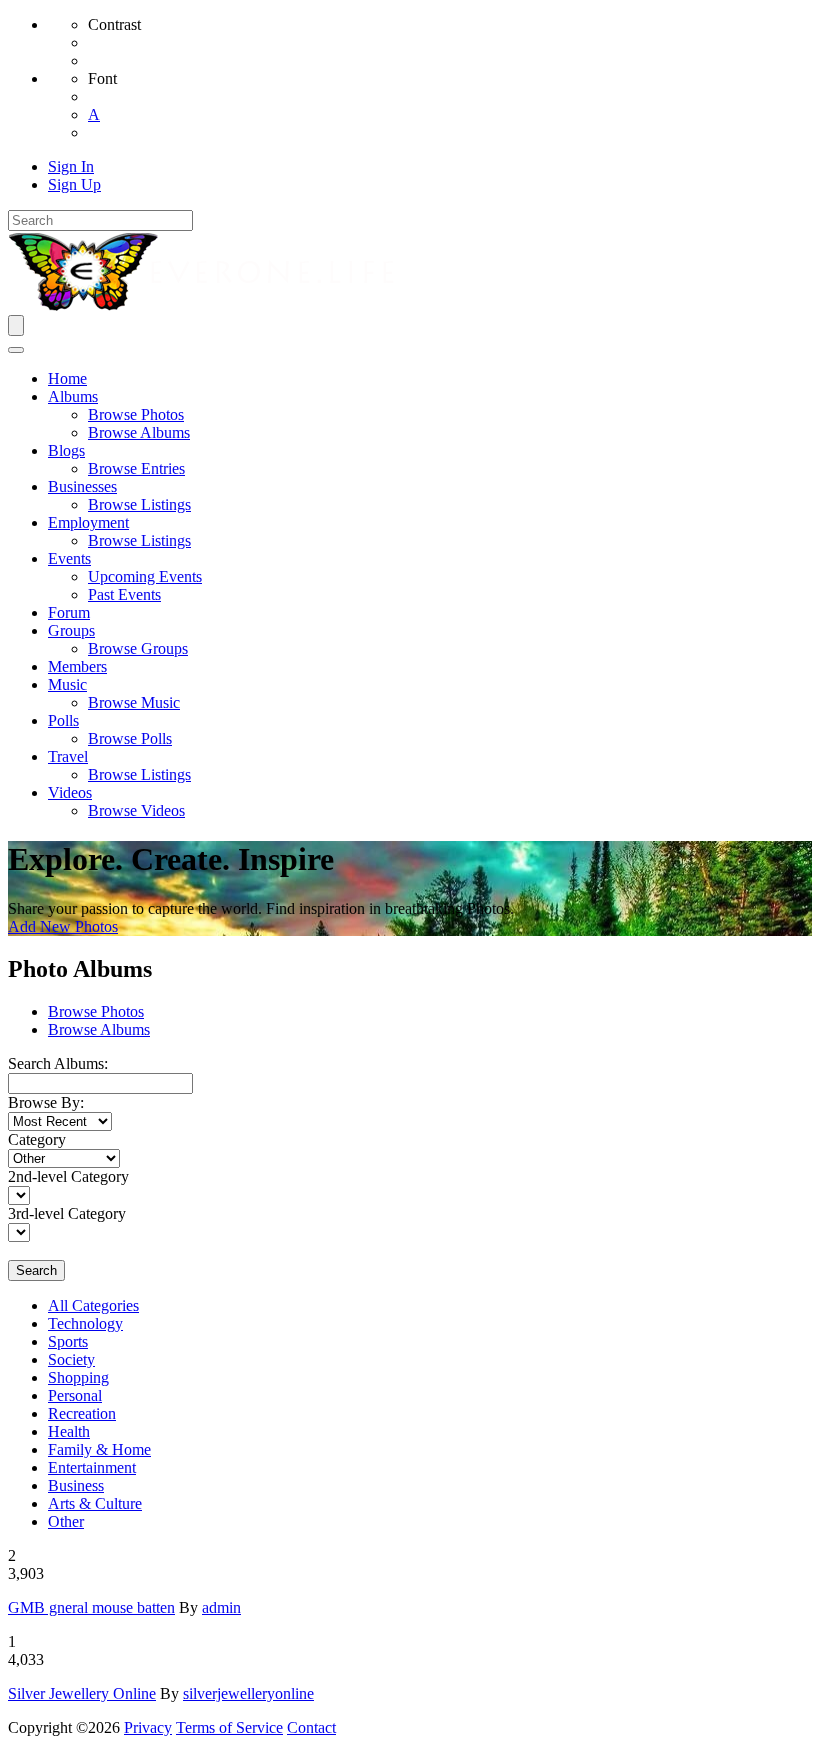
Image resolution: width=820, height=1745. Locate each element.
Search (36, 1270)
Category (37, 1139)
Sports (68, 1341)
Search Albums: (58, 1063)
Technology (85, 1323)
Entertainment (92, 1467)
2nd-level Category (68, 1176)
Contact (311, 1727)
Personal (75, 1395)
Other (66, 1521)
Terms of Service (229, 1727)
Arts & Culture (95, 1503)
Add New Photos (63, 926)
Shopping (78, 1377)
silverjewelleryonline (248, 1693)
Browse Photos (96, 1011)
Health (69, 1431)
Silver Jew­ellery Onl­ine (82, 1693)
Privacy (148, 1727)
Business (76, 1485)
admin (221, 1607)
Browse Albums (99, 1029)
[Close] (16, 350)
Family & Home (99, 1449)
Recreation (82, 1413)
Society (71, 1359)
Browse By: (46, 1102)
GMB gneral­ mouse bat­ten (91, 1607)
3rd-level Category (67, 1213)
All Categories (93, 1305)
